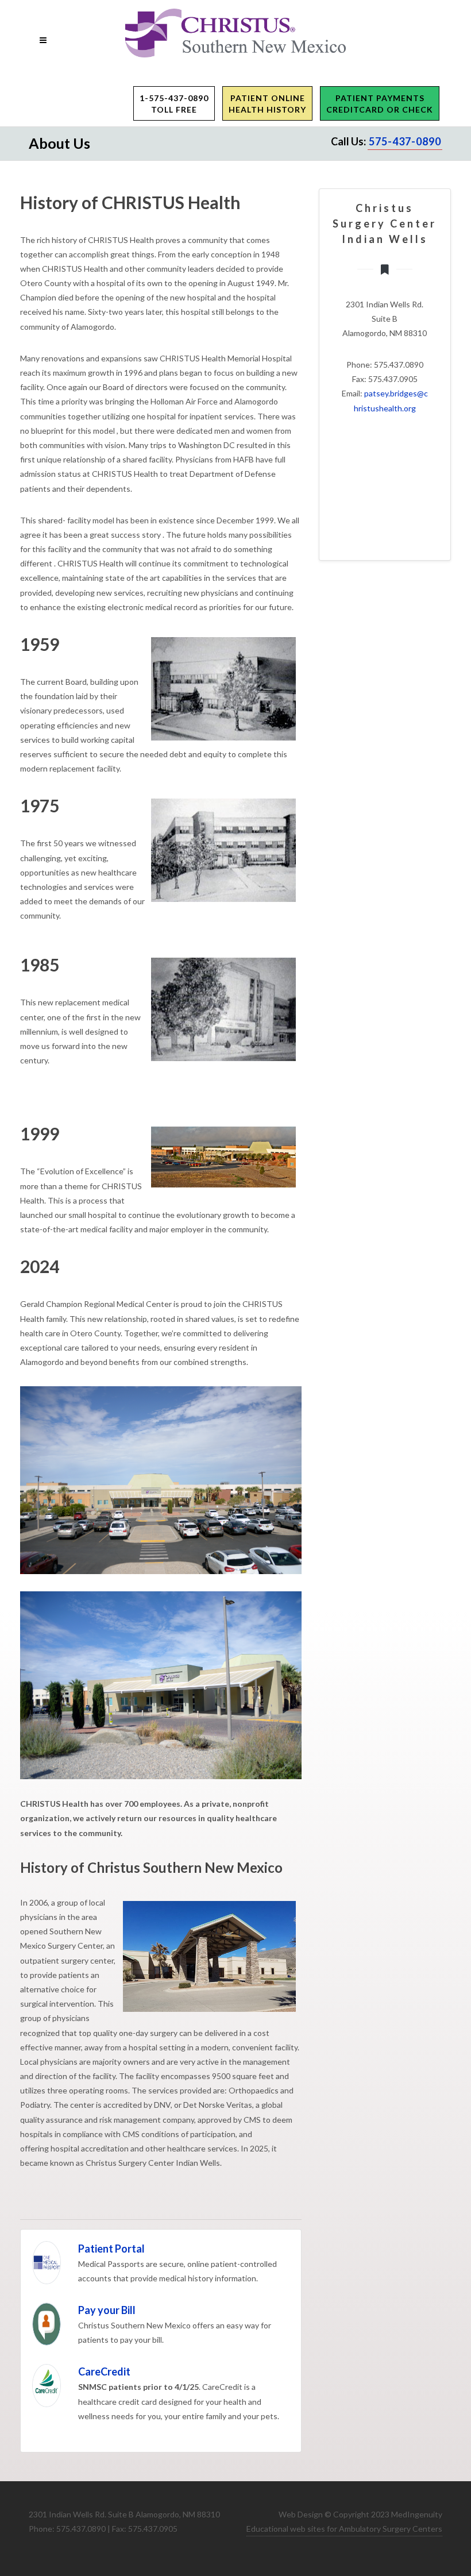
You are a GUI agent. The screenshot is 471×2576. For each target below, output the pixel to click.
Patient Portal (111, 2249)
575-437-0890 (405, 141)
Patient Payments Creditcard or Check (380, 104)
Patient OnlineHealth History (267, 104)
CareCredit (104, 2371)
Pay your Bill (107, 2310)
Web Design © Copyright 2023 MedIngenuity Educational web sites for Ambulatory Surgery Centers (344, 2521)
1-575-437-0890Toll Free (174, 104)
